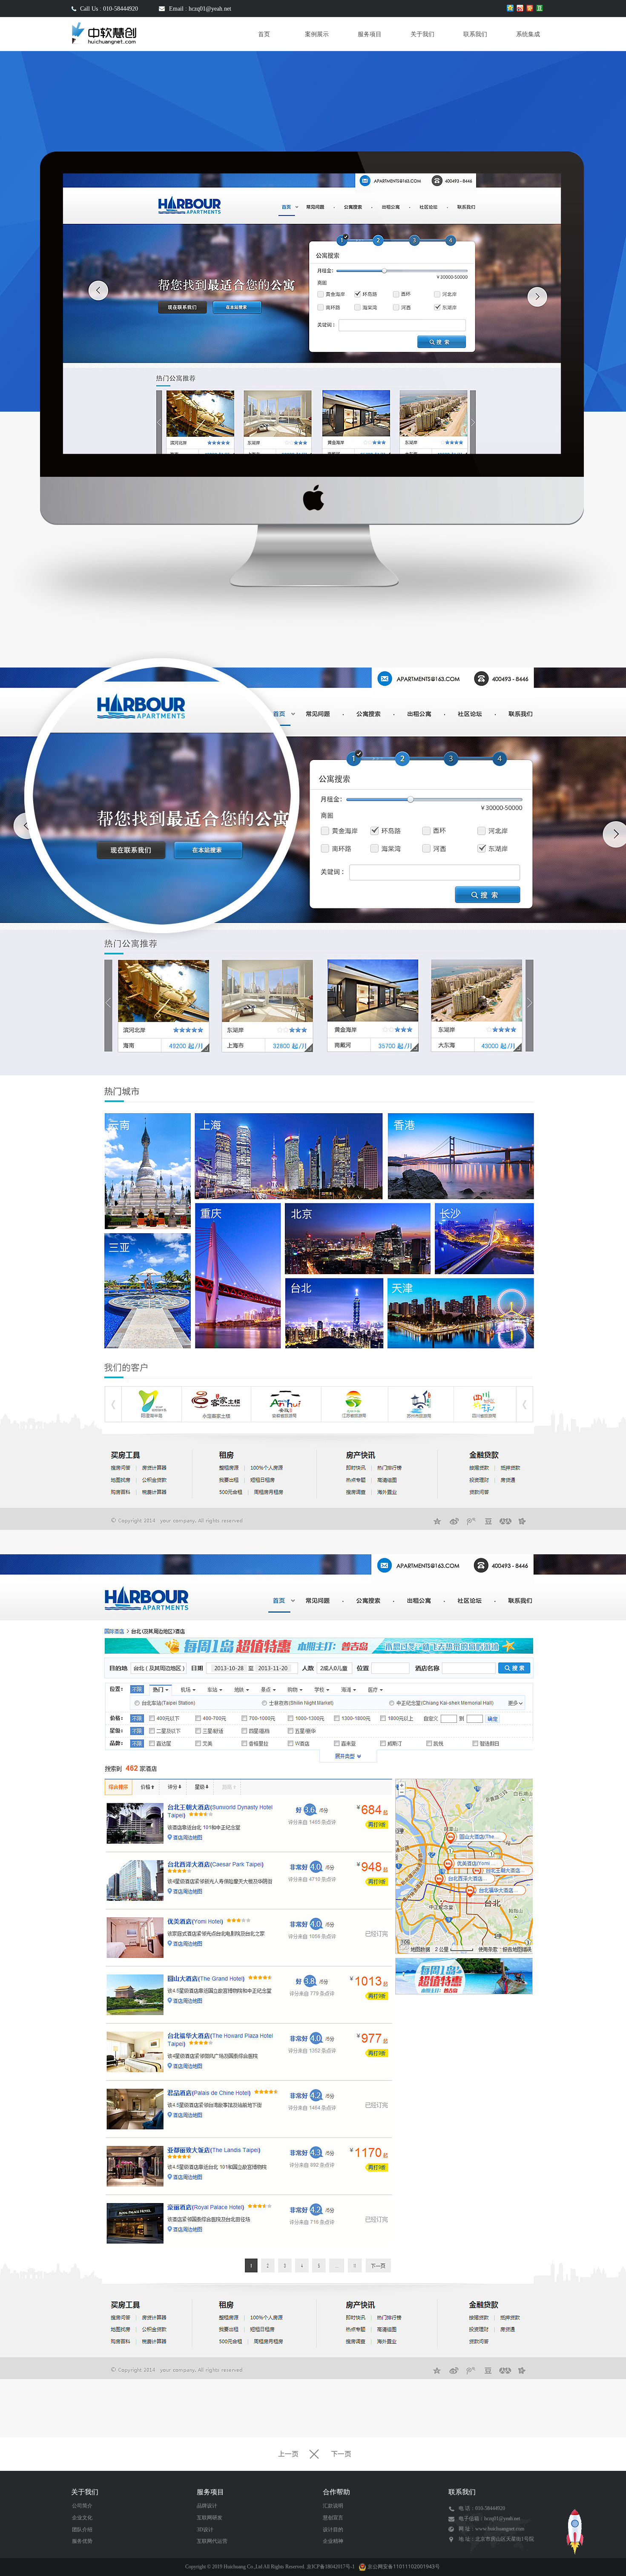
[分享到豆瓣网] (540, 8)
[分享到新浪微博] (520, 8)
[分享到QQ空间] (510, 8)
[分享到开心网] (530, 8)
